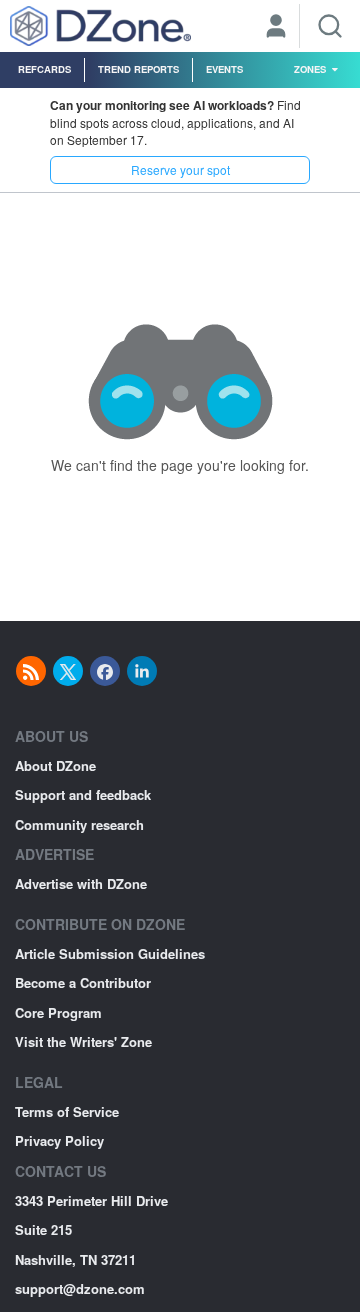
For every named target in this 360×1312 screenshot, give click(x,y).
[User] (276, 28)
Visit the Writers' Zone (83, 1041)
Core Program (58, 1012)
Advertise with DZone (81, 883)
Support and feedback (83, 794)
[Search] (330, 26)
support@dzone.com (80, 1288)
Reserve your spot (180, 169)
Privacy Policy (59, 1140)
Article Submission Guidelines (110, 953)
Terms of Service (67, 1111)
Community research (79, 824)
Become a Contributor (83, 982)
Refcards (44, 69)
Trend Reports (138, 69)
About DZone (55, 765)
